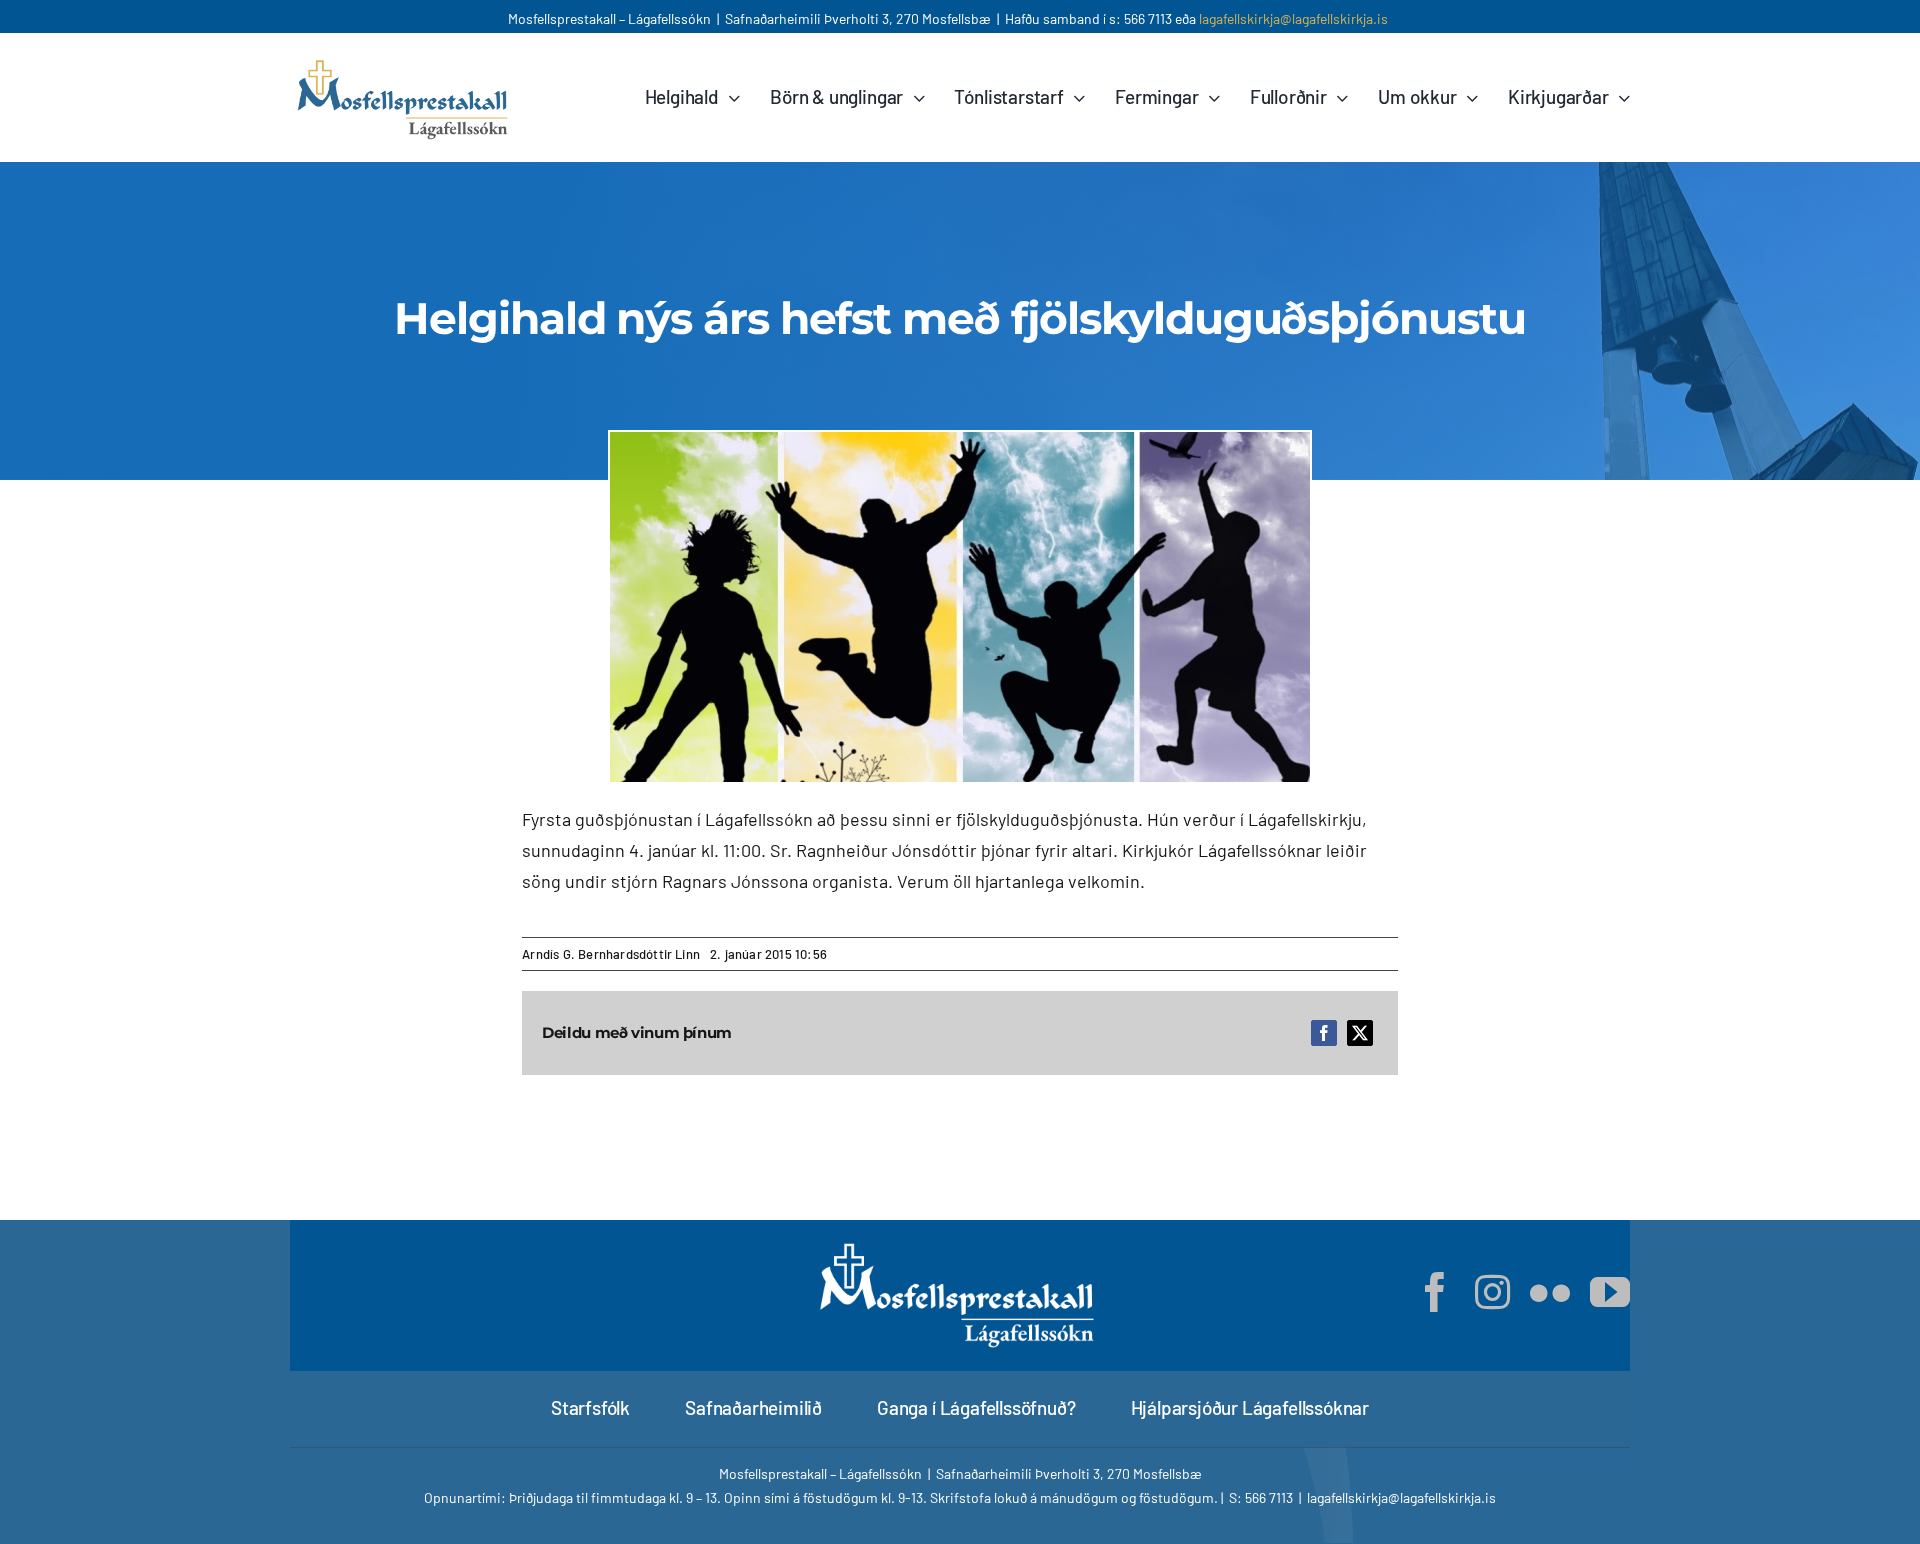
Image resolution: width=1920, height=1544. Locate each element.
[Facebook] (1324, 1033)
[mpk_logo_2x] (405, 62)
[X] (1360, 1033)
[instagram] (1492, 1292)
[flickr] (1550, 1292)
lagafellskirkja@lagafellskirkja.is (1293, 18)
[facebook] (1435, 1292)
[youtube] (1610, 1292)
